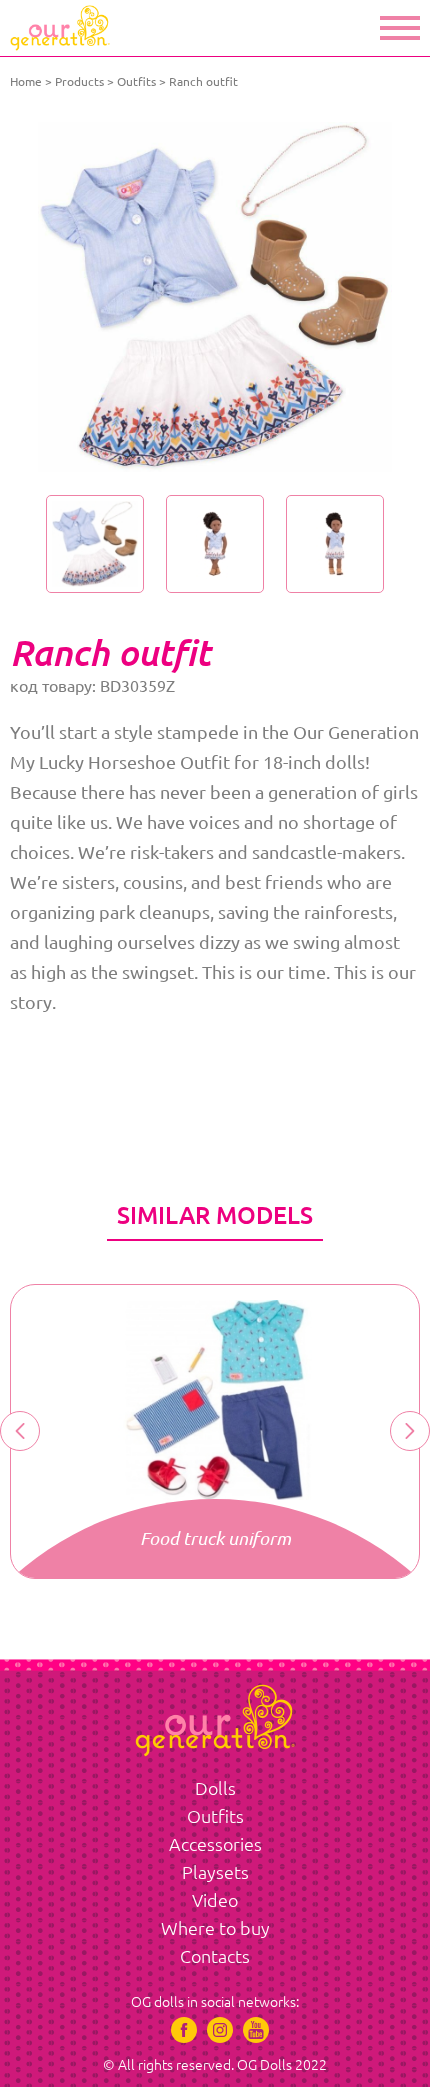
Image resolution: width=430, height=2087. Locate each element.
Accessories (215, 1844)
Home (26, 81)
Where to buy (215, 1928)
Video (215, 1900)
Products (79, 81)
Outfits (136, 81)
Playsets (215, 1872)
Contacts (215, 1956)
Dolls (215, 1788)
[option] (215, 297)
